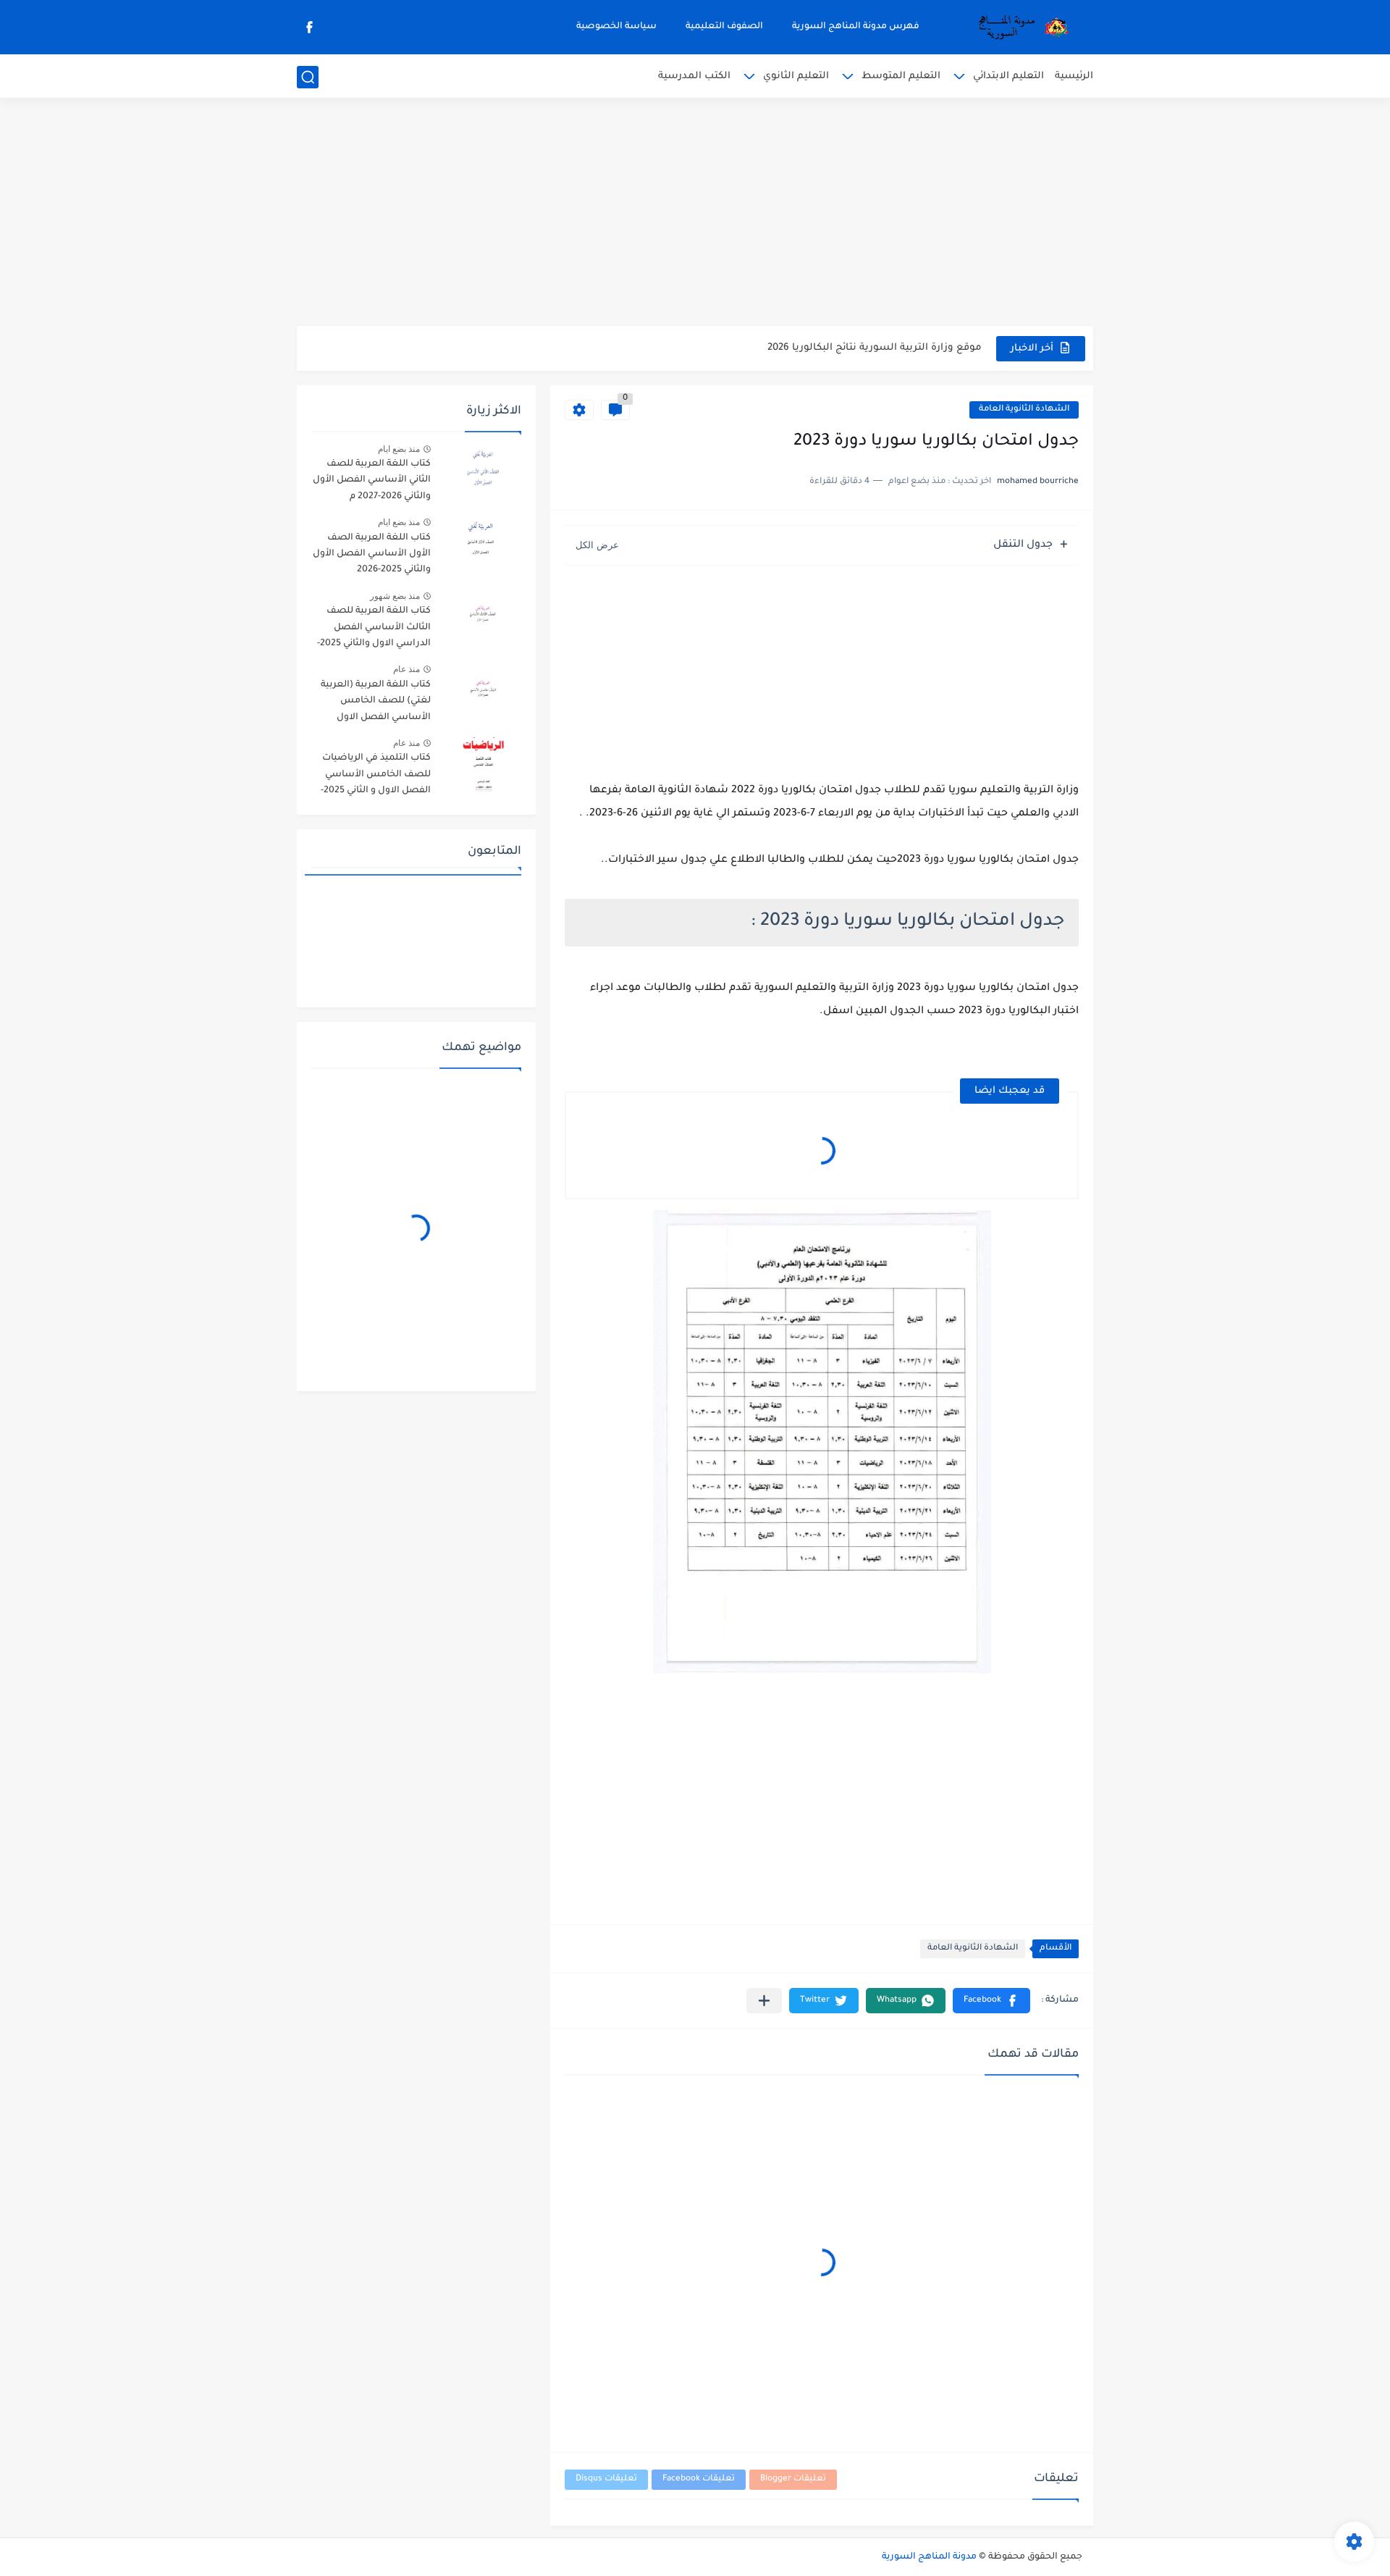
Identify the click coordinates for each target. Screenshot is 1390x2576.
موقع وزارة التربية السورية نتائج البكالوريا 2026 (875, 348)
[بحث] (308, 77)
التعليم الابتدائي (1008, 76)
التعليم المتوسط (901, 76)
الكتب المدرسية (694, 76)
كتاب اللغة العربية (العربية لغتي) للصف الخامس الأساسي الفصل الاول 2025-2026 (376, 704)
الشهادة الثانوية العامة (1024, 410)
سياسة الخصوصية (616, 27)
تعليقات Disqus (606, 2479)
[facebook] (309, 27)
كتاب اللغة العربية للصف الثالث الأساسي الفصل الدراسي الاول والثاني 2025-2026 (374, 630)
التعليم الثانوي (796, 76)
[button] (991, 2001)
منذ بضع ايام (399, 449)
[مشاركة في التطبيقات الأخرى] (764, 2001)
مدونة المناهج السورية (929, 2557)
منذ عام (407, 669)
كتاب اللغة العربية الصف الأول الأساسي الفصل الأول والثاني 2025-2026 (372, 554)
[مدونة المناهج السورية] (1021, 28)
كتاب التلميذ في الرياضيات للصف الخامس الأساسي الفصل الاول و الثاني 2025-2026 (376, 777)
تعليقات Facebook (699, 2479)
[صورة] (481, 470)
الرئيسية (1074, 76)
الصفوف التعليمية (724, 27)
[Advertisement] (695, 214)
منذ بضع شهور (395, 596)
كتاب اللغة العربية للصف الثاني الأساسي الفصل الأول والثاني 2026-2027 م (372, 481)
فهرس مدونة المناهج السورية (856, 27)
